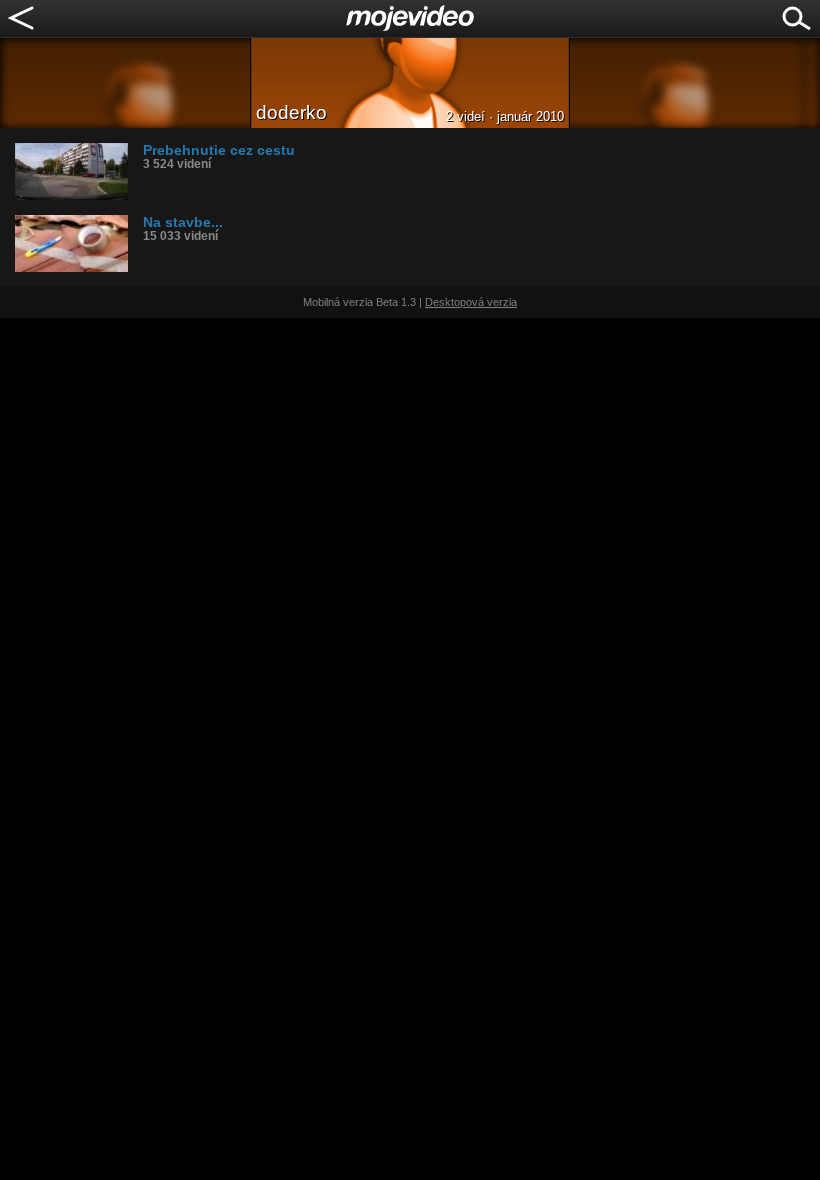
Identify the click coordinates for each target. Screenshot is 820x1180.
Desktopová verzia (471, 302)
